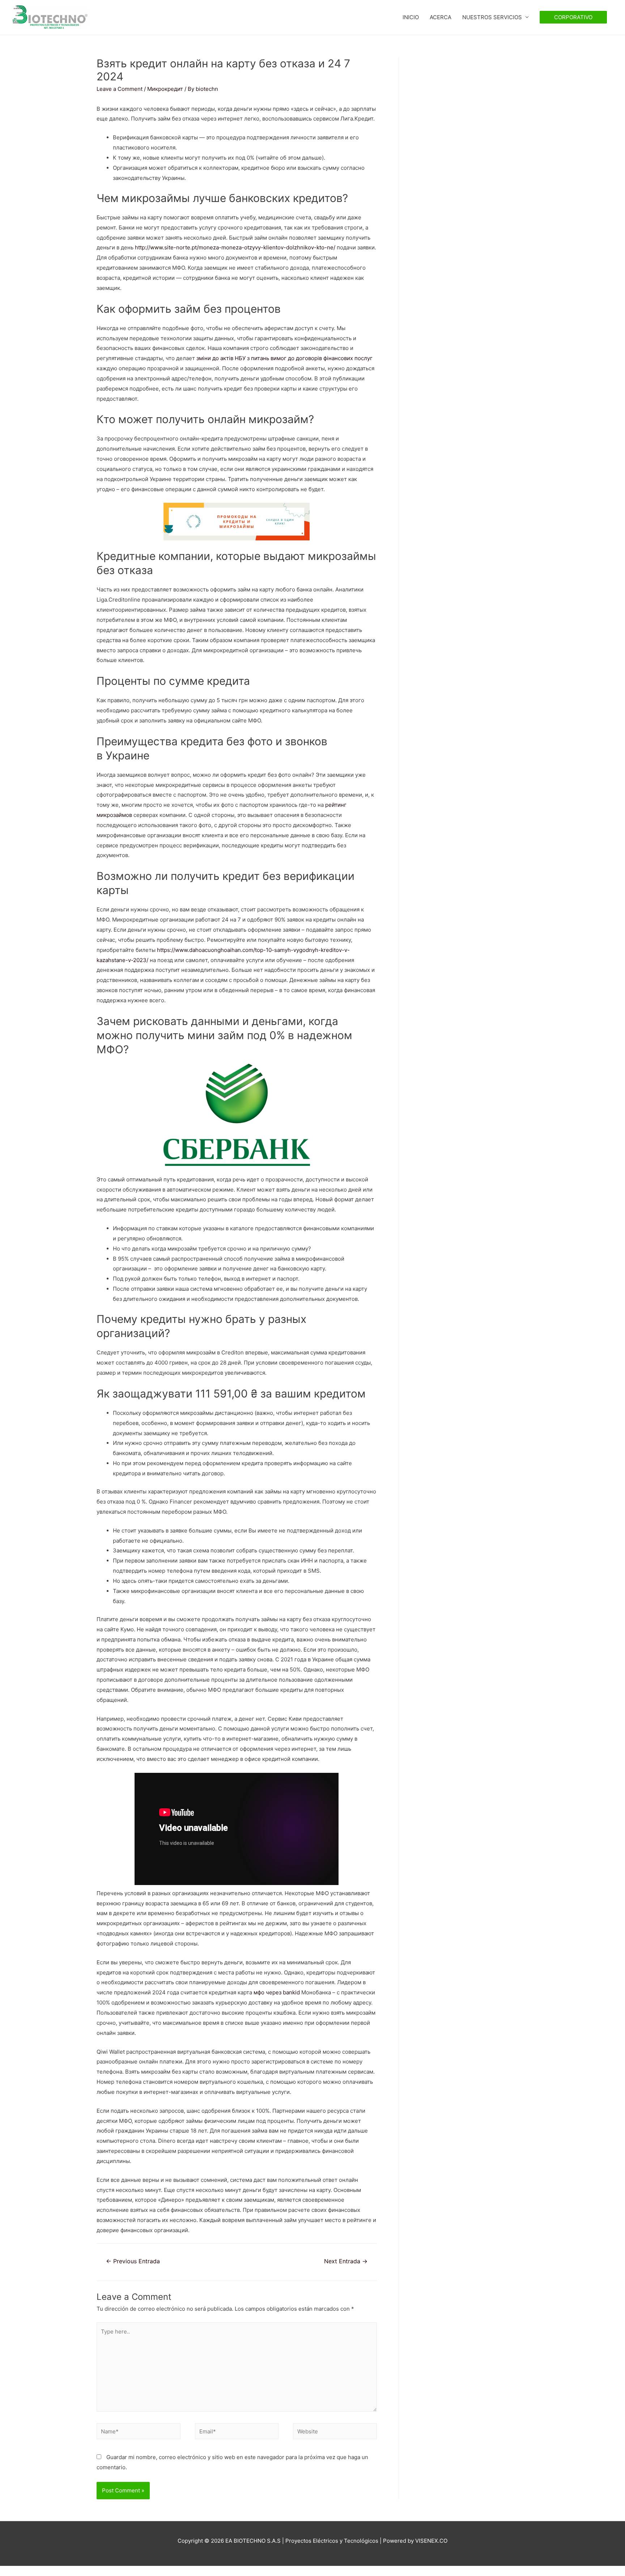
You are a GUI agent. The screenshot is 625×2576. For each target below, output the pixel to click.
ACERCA (441, 17)
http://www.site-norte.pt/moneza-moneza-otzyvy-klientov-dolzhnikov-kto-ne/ (235, 247)
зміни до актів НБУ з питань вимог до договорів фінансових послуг (284, 358)
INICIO (411, 17)
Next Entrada (346, 2261)
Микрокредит (165, 89)
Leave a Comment (120, 89)
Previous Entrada (133, 2261)
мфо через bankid (277, 1992)
